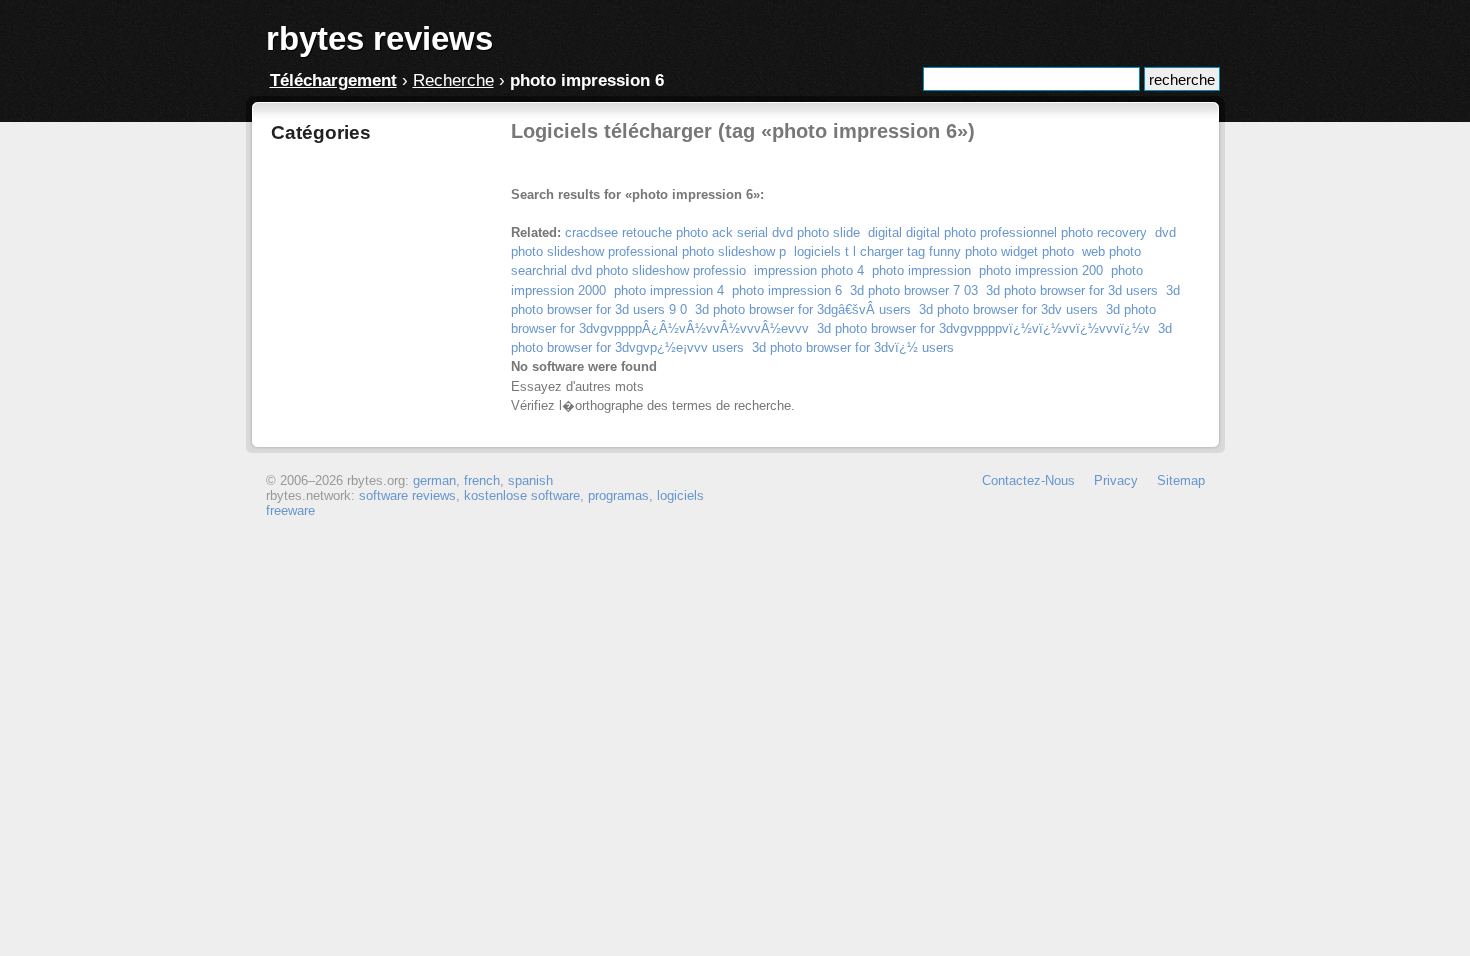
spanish (530, 480)
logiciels (680, 495)
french (482, 480)
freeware (290, 510)
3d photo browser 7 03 (914, 290)
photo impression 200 (1041, 270)
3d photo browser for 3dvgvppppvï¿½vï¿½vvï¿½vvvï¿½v (983, 328)
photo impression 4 (669, 290)
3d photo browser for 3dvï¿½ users (853, 347)
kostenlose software (522, 495)
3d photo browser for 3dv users (1008, 309)
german (434, 480)
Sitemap (1181, 480)
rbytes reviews (379, 38)
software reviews (407, 495)
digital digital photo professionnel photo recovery (1007, 232)
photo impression (921, 270)
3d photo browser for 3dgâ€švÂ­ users (803, 309)
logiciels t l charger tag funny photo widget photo (934, 251)
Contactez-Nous (1028, 480)
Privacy (1116, 480)
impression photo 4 (809, 270)
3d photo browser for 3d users (1072, 290)
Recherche (453, 80)
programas (618, 495)
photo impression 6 (787, 290)
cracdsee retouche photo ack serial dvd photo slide (712, 232)
